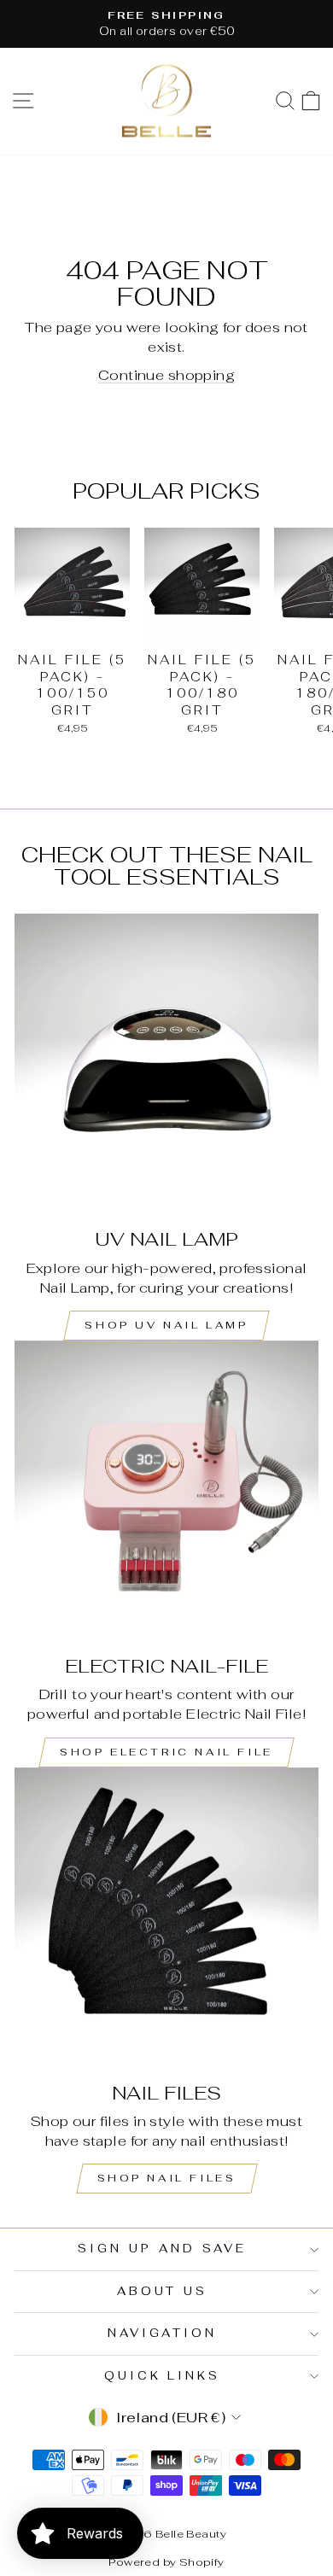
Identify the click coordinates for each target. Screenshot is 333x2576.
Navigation (163, 2333)
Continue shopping (166, 375)
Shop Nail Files (167, 2178)
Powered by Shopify (166, 2562)
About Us (163, 2291)
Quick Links (163, 2376)
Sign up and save (162, 2249)
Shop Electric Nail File (166, 1752)
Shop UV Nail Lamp (166, 1325)
